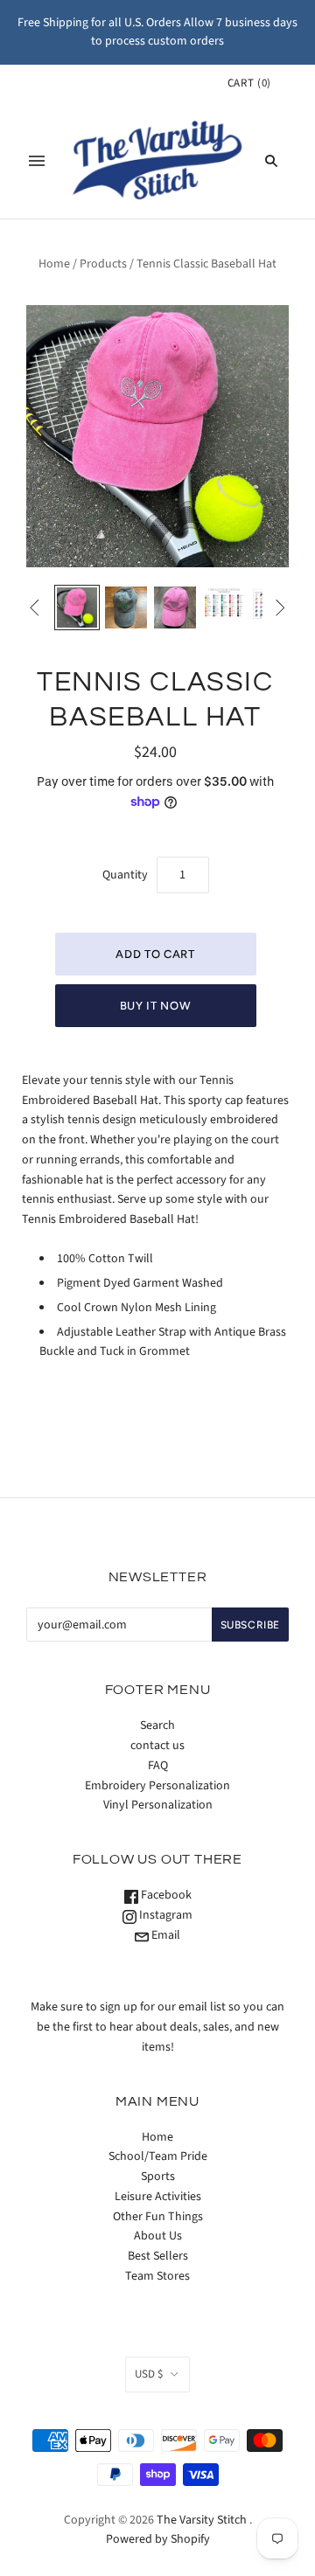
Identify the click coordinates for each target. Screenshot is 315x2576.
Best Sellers (158, 2256)
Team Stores (157, 2276)
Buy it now (156, 1006)
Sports (158, 2177)
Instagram (164, 1915)
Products (103, 264)
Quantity (125, 875)
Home (54, 264)
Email (164, 1935)
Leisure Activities (158, 2197)
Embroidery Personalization (157, 1786)
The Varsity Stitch (202, 2520)
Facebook (165, 1895)
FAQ (158, 1766)
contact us (157, 1746)
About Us (158, 2236)
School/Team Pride (158, 2156)
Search (157, 1725)
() (249, 83)
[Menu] (37, 161)
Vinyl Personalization (158, 1805)
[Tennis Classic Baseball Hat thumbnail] (77, 608)
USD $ (149, 2374)
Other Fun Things (158, 2217)
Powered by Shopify (158, 2539)
